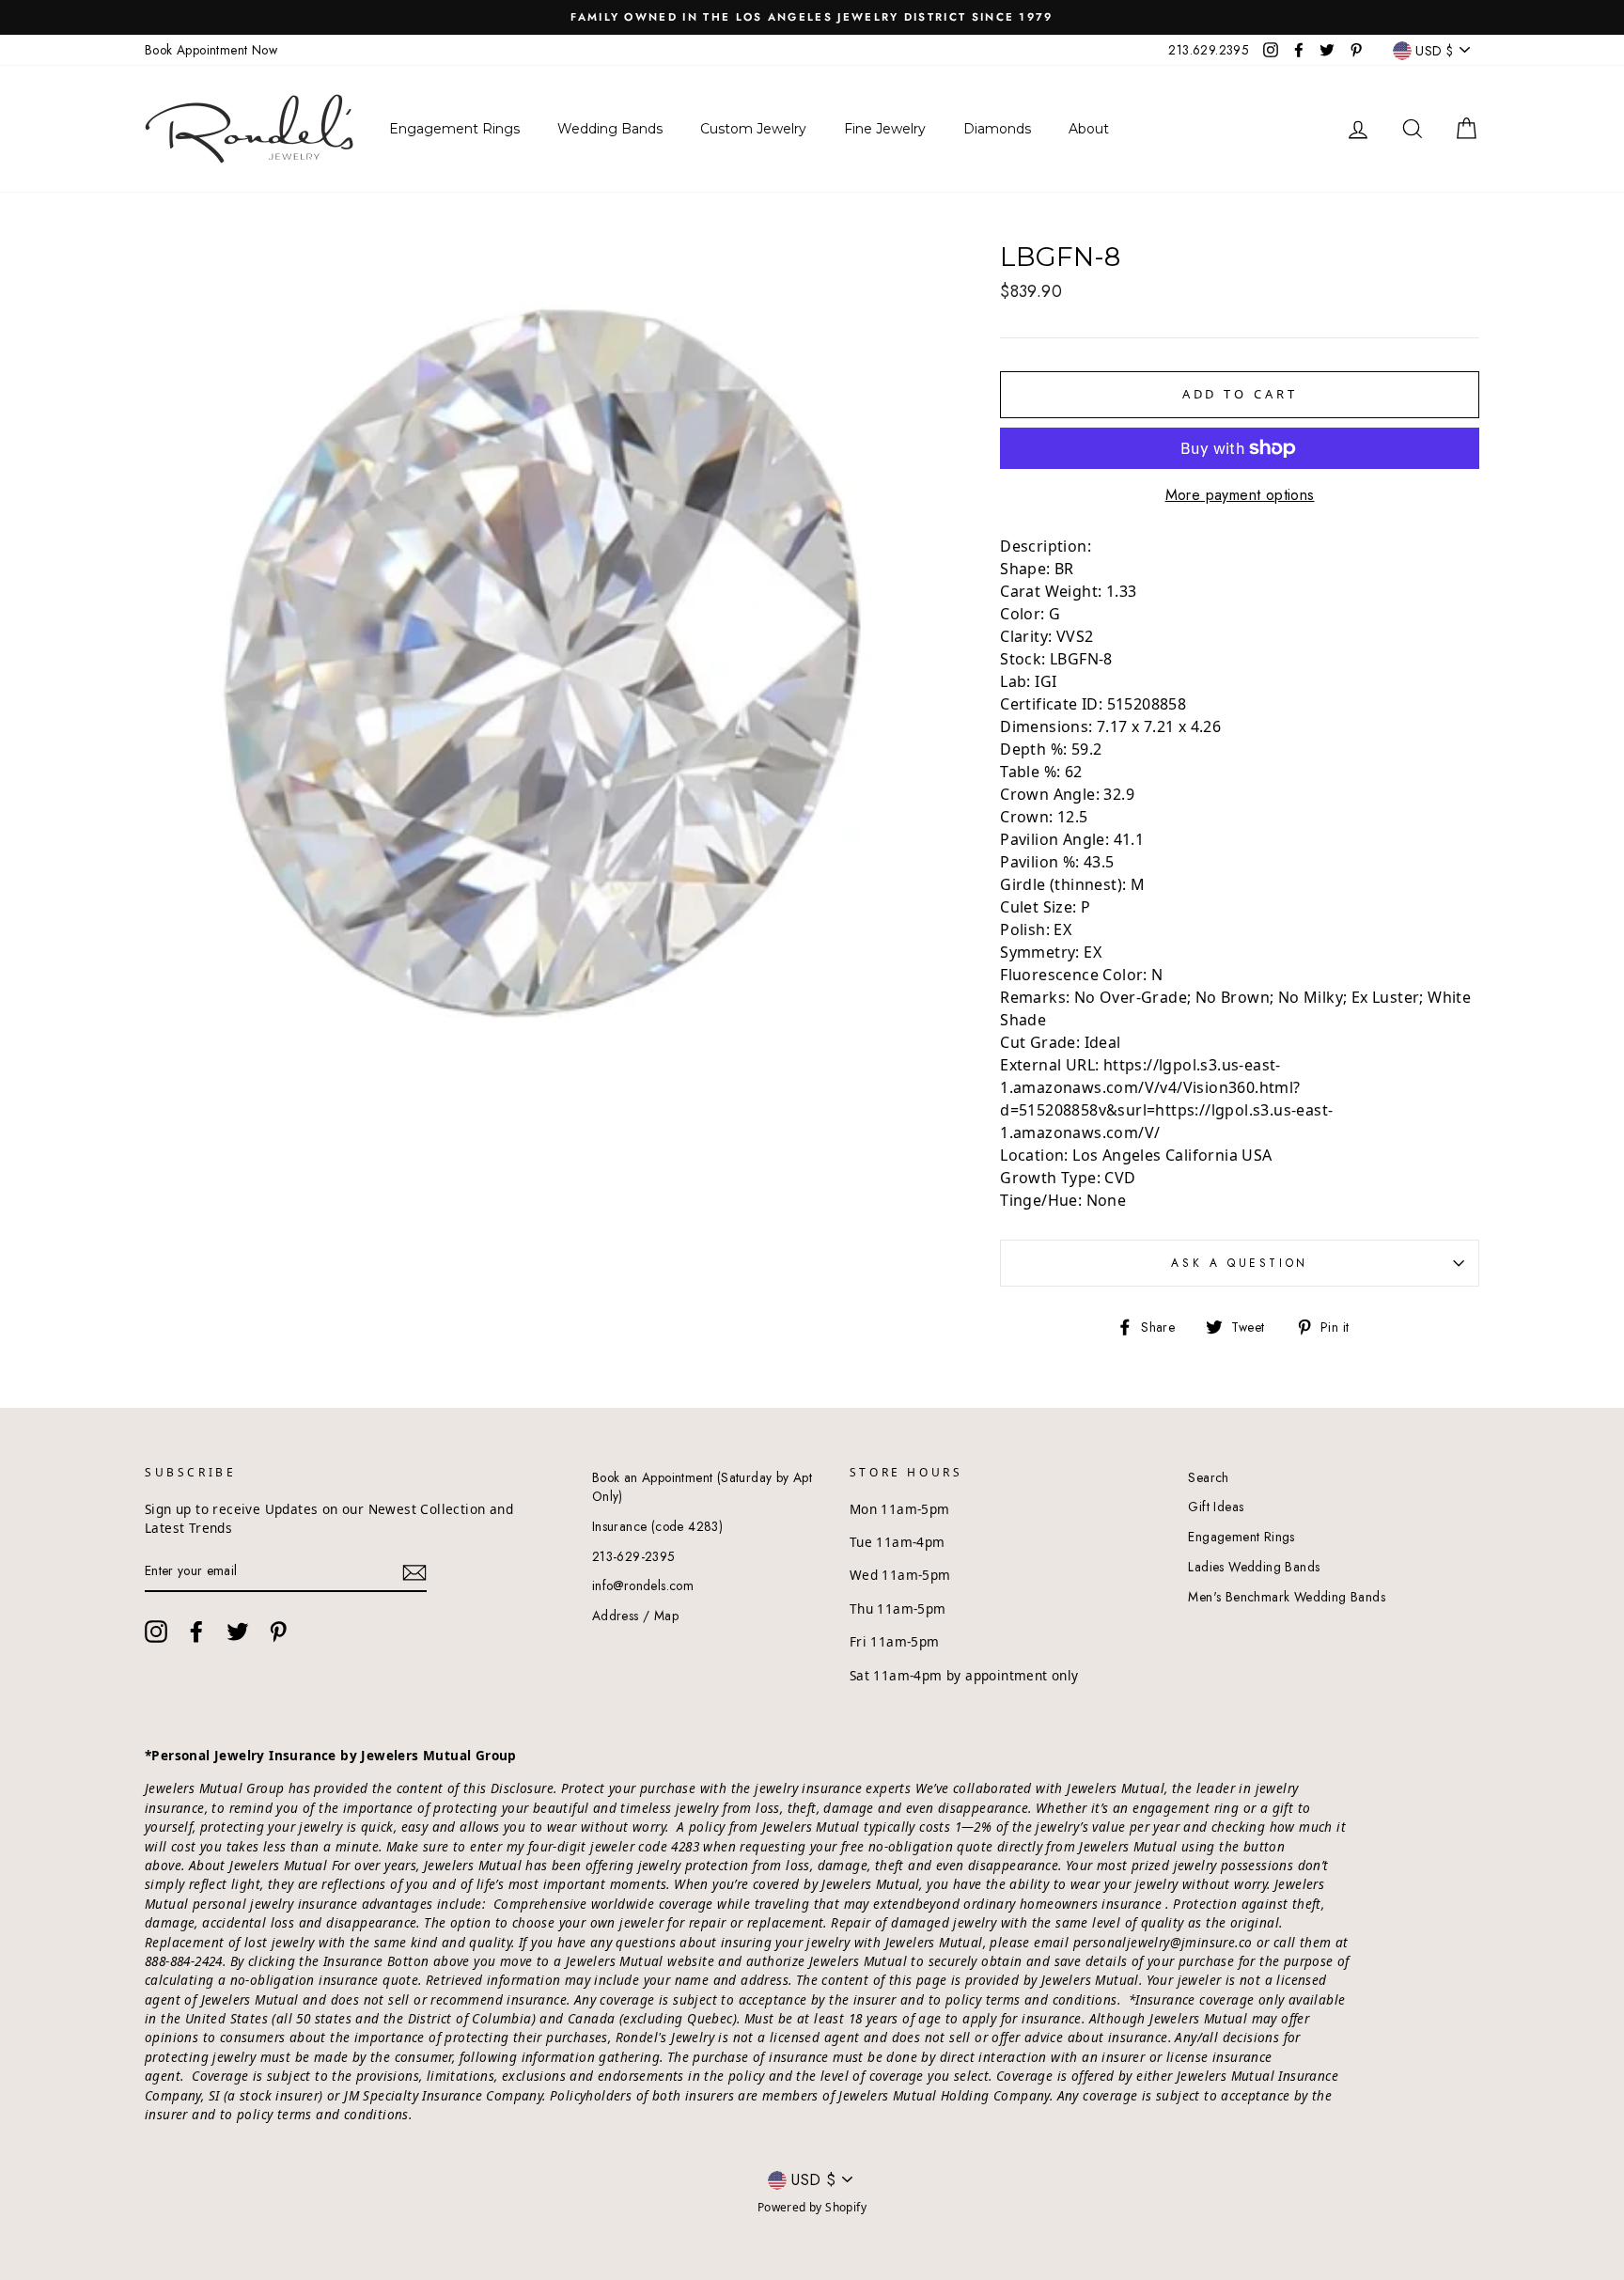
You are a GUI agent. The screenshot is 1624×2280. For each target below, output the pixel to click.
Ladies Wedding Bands (1254, 1567)
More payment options (1240, 495)
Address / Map (635, 1616)
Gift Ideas (1216, 1507)
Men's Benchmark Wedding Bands (1287, 1597)
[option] (812, 17)
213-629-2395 (634, 1556)
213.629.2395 (1209, 50)
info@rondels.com (643, 1585)
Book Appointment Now (211, 50)
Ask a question (1239, 1263)
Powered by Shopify (812, 2207)
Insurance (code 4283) (657, 1526)
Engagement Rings (1241, 1537)
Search (1208, 1477)
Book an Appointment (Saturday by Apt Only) (702, 1487)
